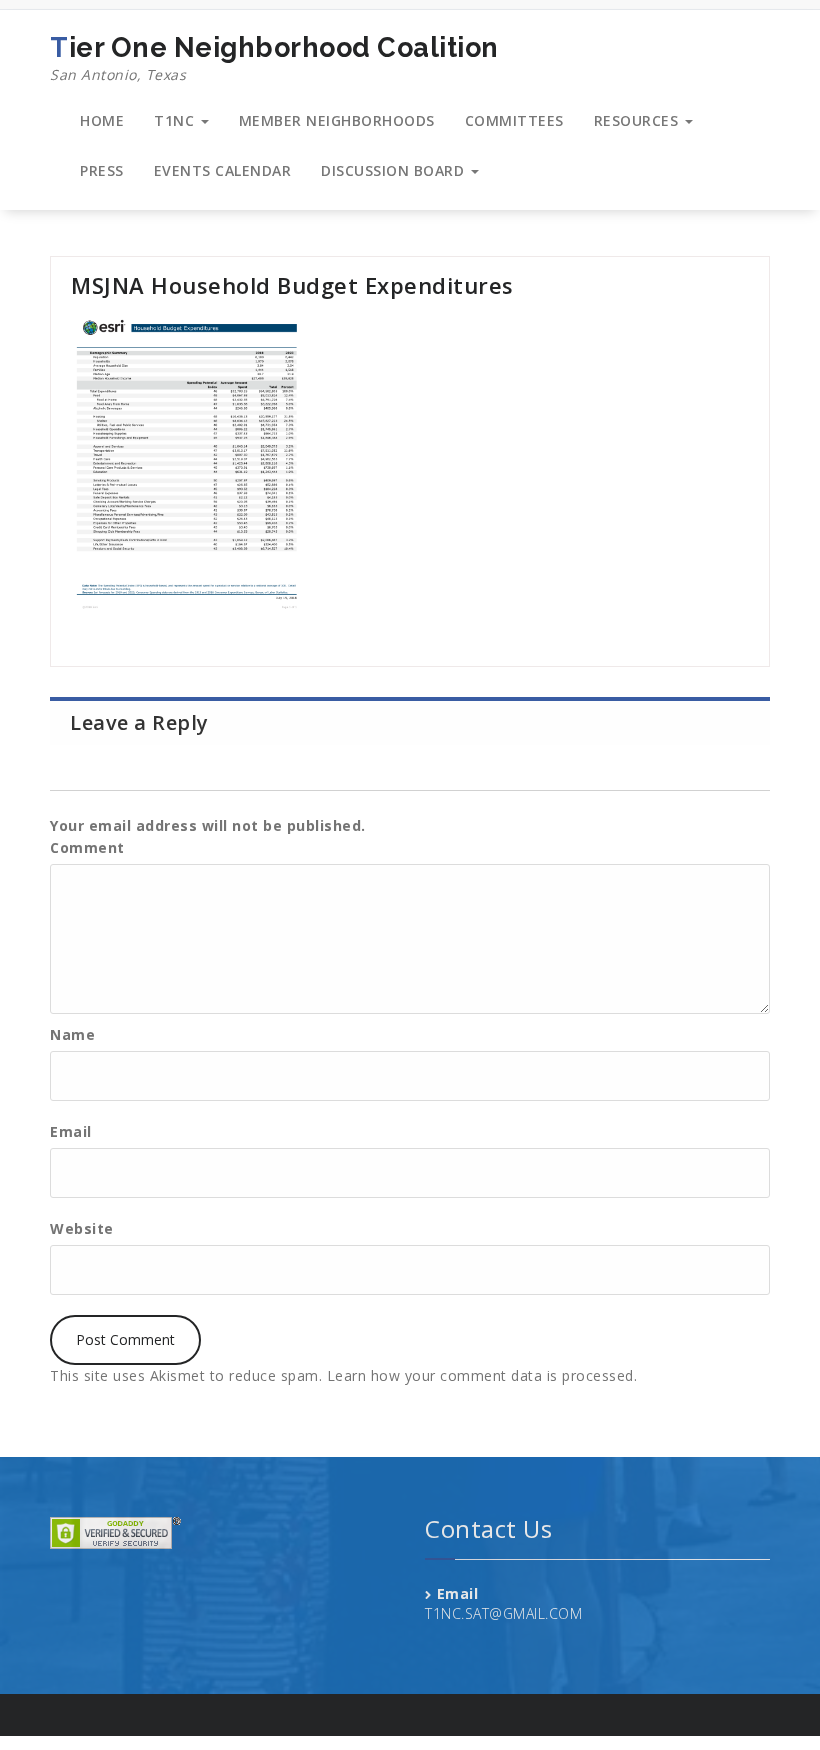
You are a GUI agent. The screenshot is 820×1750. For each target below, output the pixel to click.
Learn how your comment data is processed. (482, 1375)
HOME (102, 120)
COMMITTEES (514, 120)
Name (72, 1034)
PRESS (102, 170)
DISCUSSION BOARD (395, 170)
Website (82, 1228)
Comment (87, 847)
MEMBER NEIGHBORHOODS (337, 120)
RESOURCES (638, 120)
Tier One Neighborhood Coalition (274, 58)
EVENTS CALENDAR (223, 170)
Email (71, 1131)
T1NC (176, 120)
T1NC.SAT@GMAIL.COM (503, 1613)
